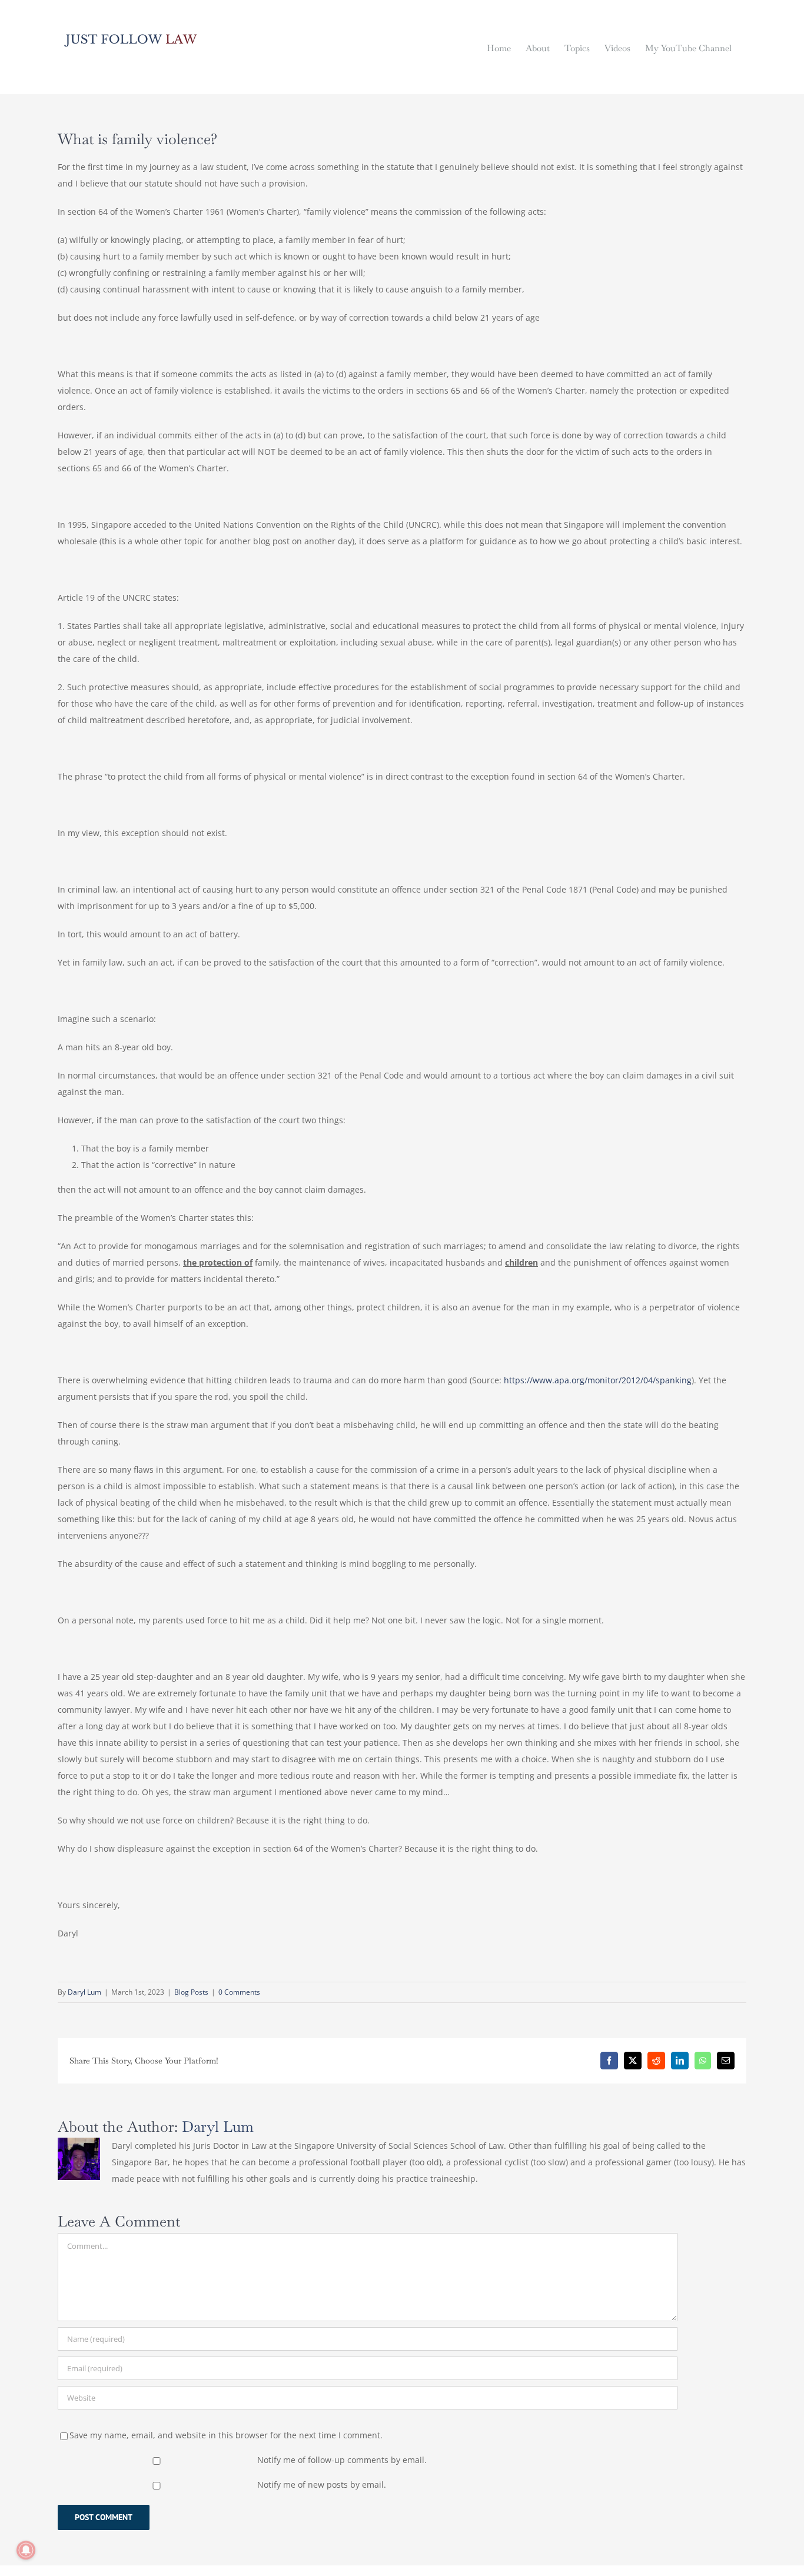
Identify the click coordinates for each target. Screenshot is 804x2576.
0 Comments (239, 1992)
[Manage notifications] (26, 2550)
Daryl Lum (84, 1992)
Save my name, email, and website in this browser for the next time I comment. (226, 2435)
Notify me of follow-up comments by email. (342, 2460)
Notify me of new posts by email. (322, 2485)
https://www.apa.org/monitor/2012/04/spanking (598, 1380)
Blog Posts (191, 1992)
